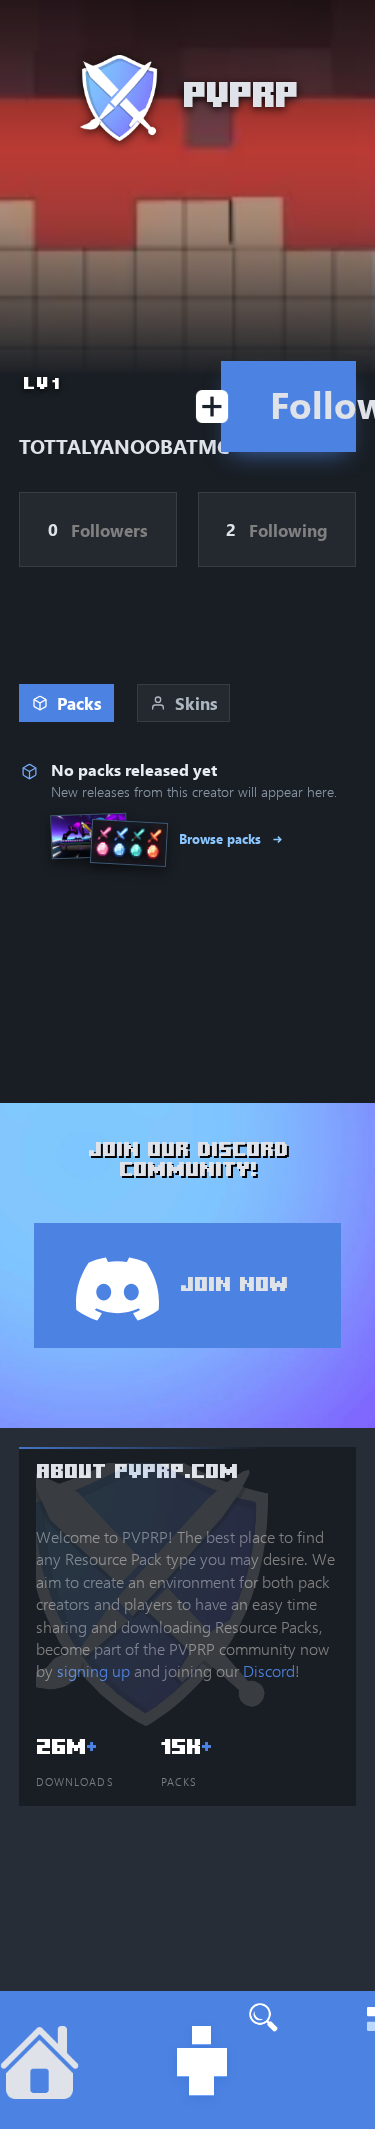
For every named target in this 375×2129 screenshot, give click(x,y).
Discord (269, 1670)
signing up (93, 1670)
